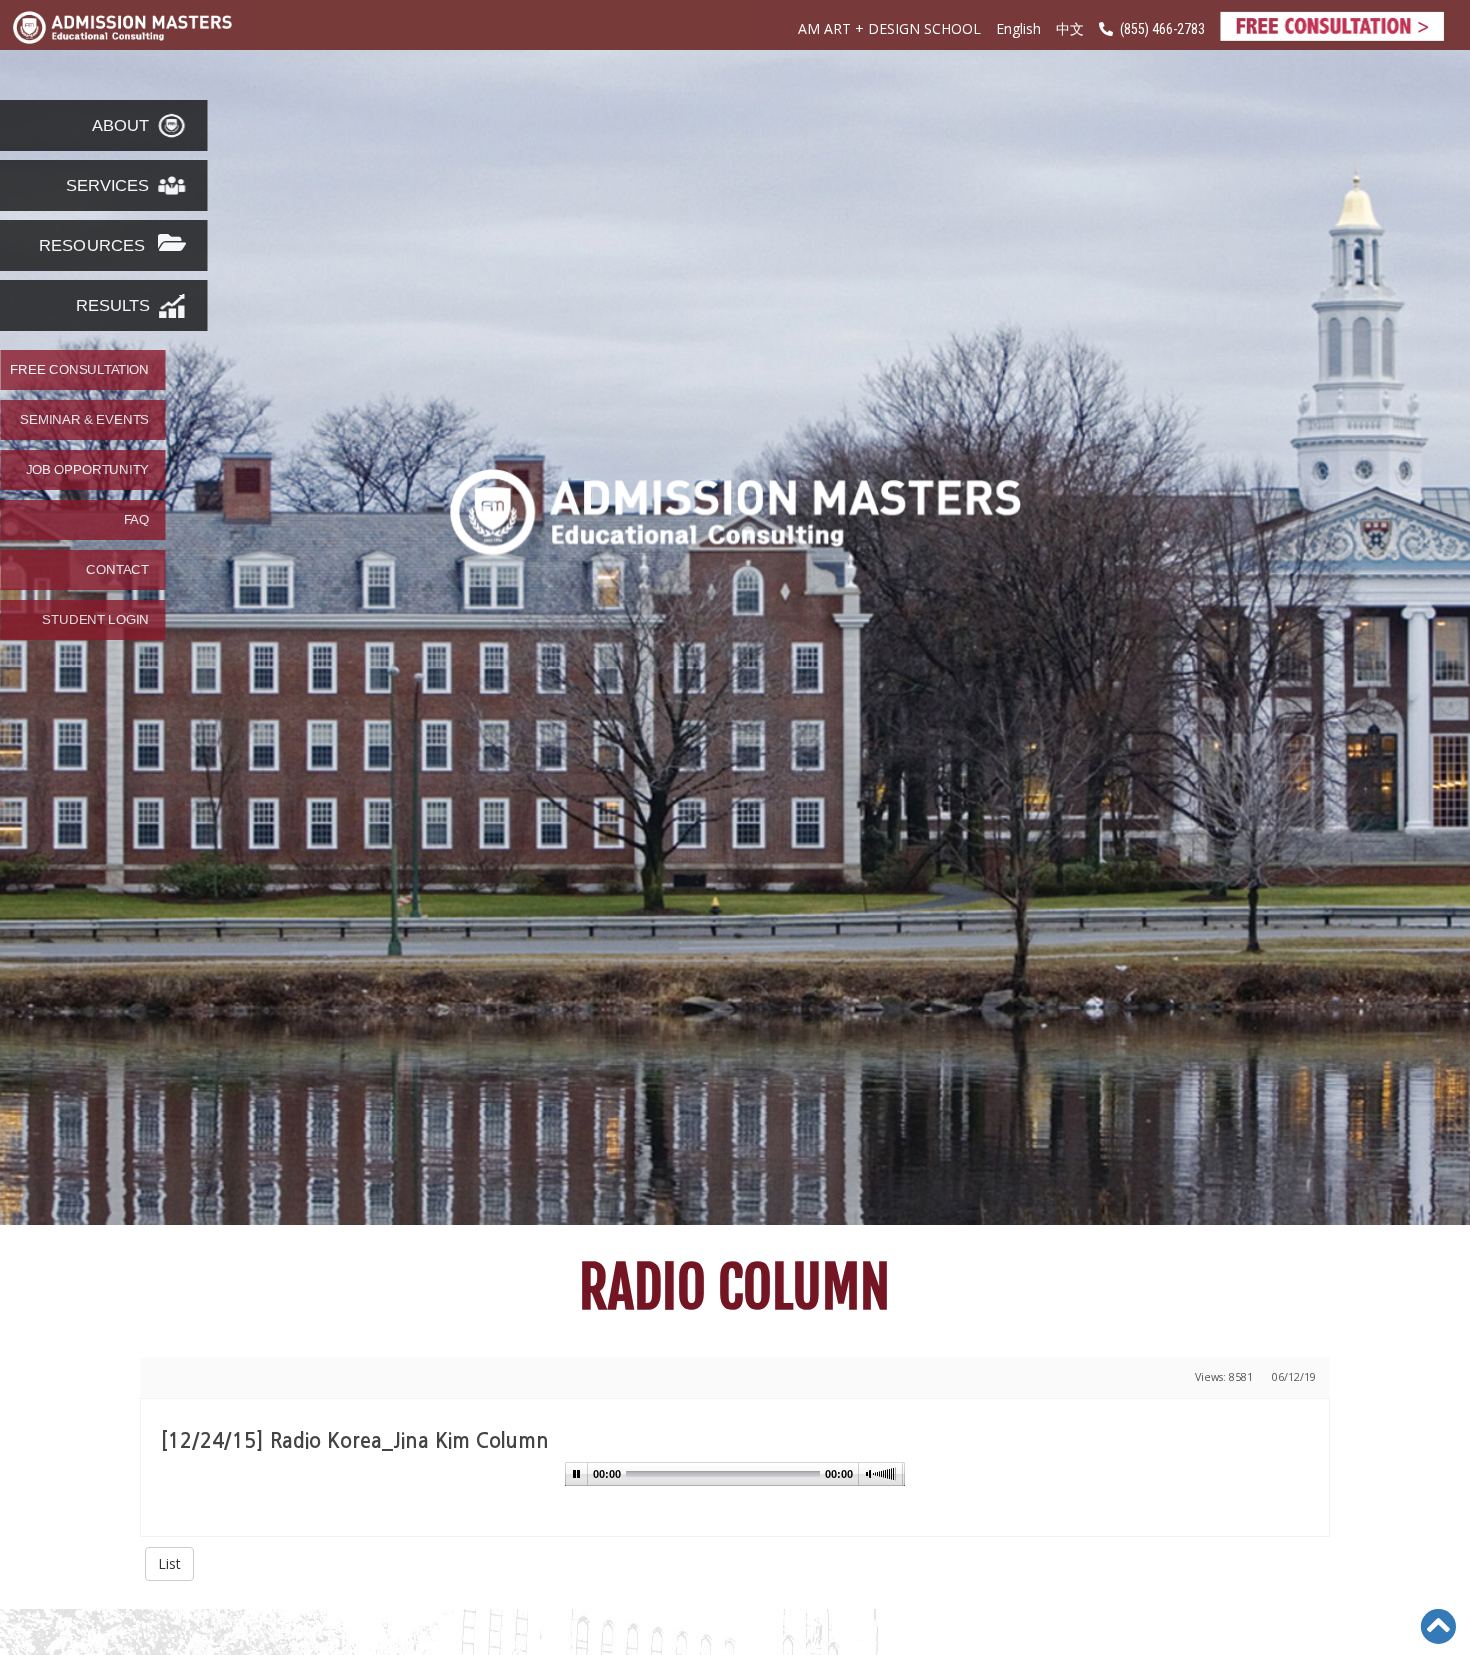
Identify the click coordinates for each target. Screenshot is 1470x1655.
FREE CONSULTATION (79, 370)
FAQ (136, 520)
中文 (1070, 29)
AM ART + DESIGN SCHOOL (889, 28)
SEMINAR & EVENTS (84, 420)
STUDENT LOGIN (95, 620)
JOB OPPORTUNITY (87, 470)
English (1018, 28)
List (169, 1563)
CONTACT (117, 570)
